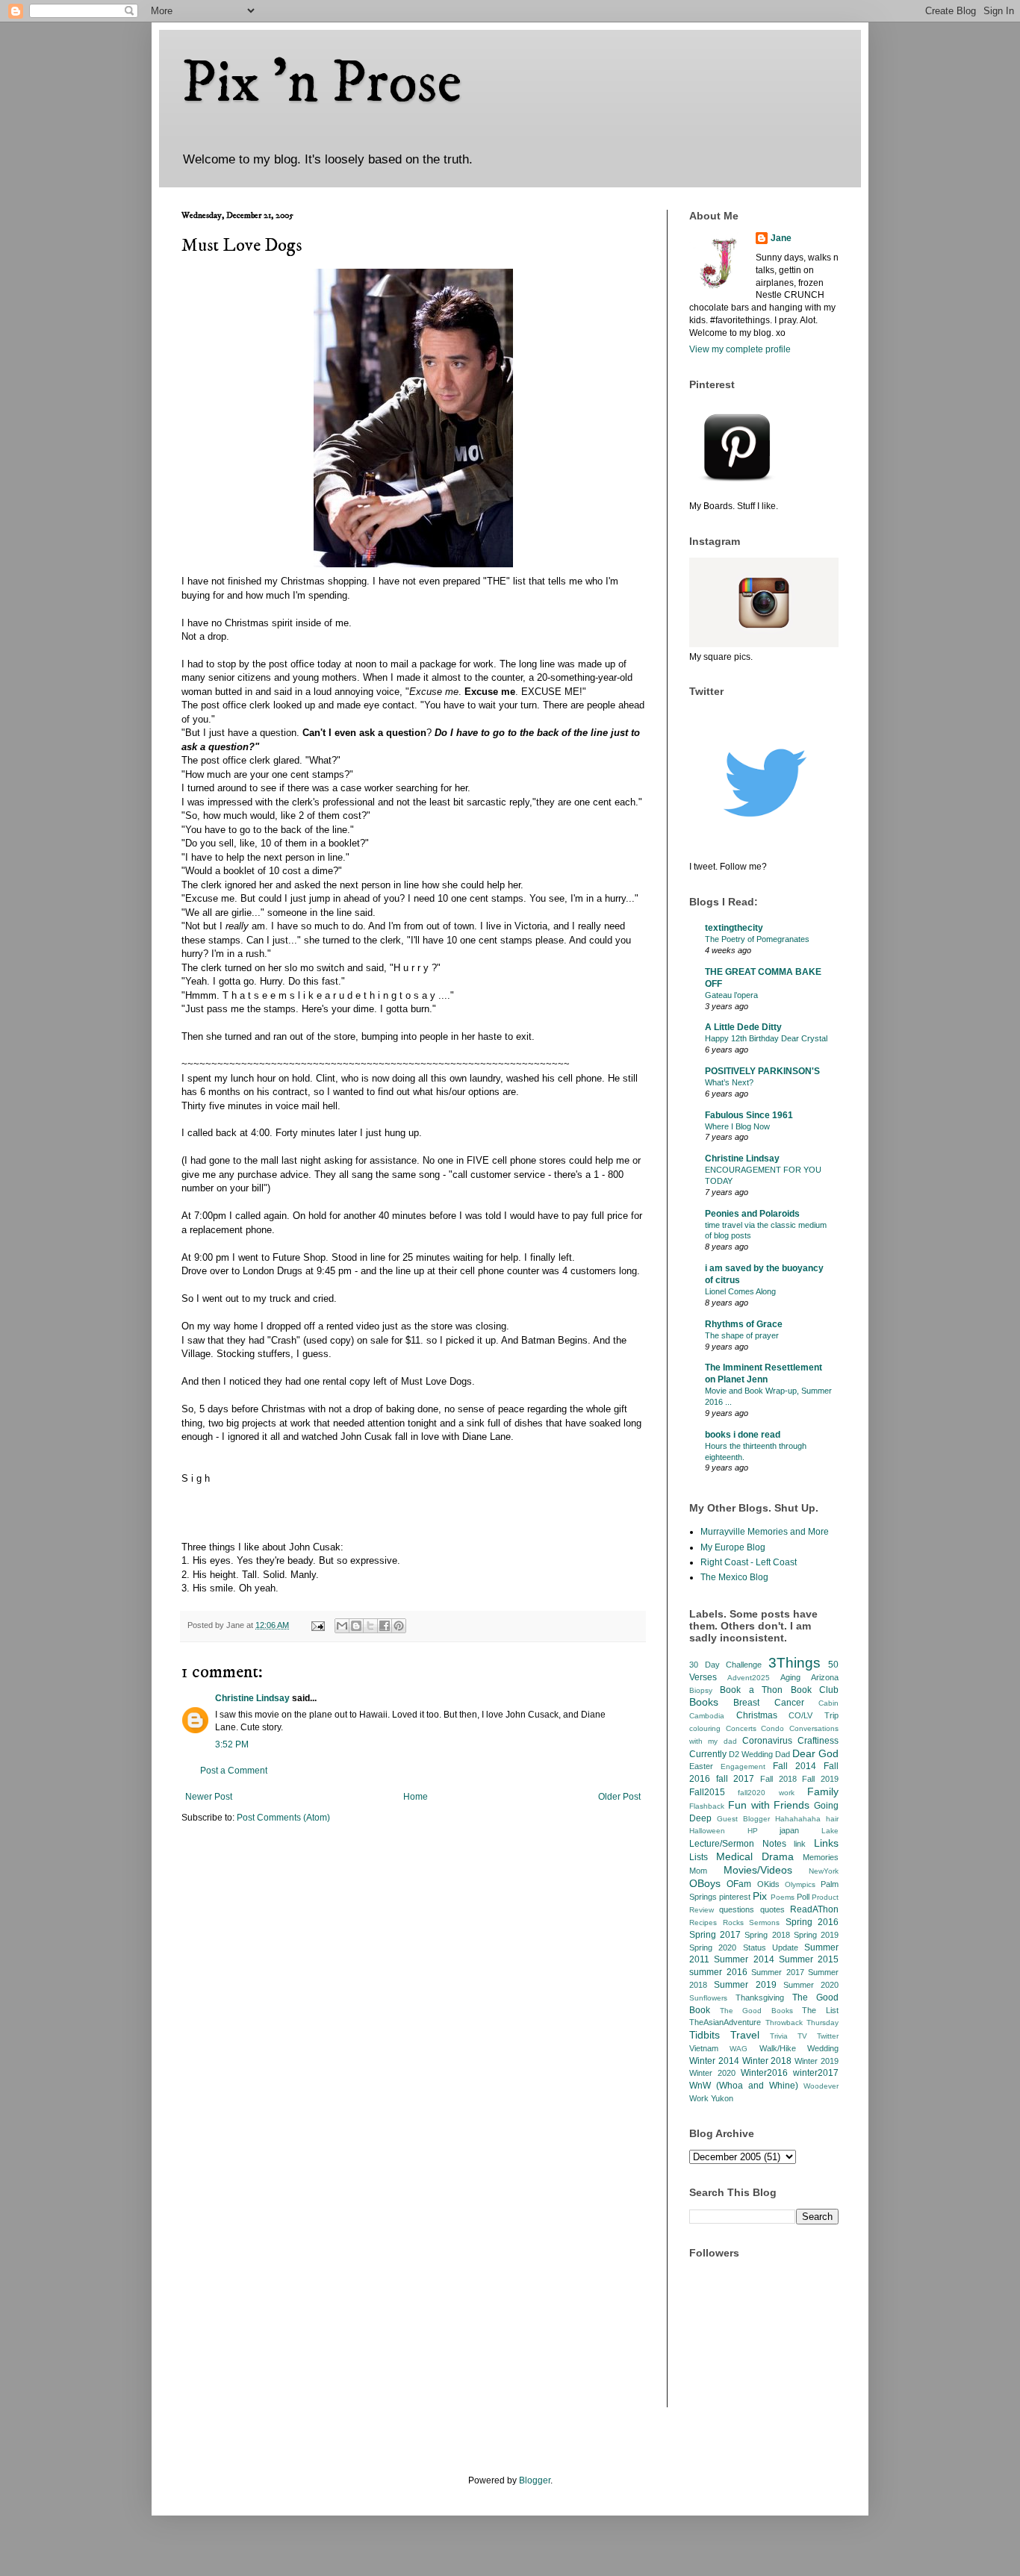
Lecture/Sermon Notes (738, 1844)
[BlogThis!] (356, 1626)
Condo (772, 1728)
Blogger (535, 2480)
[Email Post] (317, 1625)
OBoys (705, 1883)
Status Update (771, 1947)
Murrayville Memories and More (765, 1532)
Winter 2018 (767, 2061)
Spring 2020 (713, 1947)
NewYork (824, 1871)
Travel (745, 2035)
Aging (790, 1677)
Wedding (823, 2048)
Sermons (764, 1922)
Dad (783, 1754)
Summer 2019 (745, 1985)
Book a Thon (751, 1690)
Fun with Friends (769, 1805)
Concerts (741, 1728)
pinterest (735, 1897)
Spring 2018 (767, 1935)
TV (802, 2036)
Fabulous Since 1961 (749, 1115)
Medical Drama (755, 1856)
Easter (701, 1766)
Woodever (821, 2086)
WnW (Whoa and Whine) (744, 2086)
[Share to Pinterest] (399, 1626)
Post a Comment (234, 1771)
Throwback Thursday (802, 2023)
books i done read (743, 1435)
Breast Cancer (768, 1703)
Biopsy (701, 1690)
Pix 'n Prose (321, 84)
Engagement (743, 1766)
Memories (821, 1857)
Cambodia (707, 1716)
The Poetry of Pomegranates (757, 939)
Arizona (825, 1677)
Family (823, 1791)
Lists (699, 1857)
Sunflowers (708, 1998)
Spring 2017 (715, 1935)
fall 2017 (736, 1779)
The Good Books (756, 2011)
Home (416, 1797)
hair (832, 1819)
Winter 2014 (714, 2061)
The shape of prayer (742, 1335)
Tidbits (705, 2035)
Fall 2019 (820, 1779)
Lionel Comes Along (740, 1291)
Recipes (703, 1922)
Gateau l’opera (731, 995)
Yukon (722, 2098)
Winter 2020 (712, 2073)
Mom (698, 1871)
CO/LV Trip (814, 1715)
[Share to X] (370, 1626)
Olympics (800, 1884)
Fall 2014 (794, 1766)
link (800, 1844)
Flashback (707, 1806)
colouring (705, 1728)
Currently (708, 1754)
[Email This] (342, 1626)
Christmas (757, 1715)
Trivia (779, 2036)
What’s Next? (729, 1082)
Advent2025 (749, 1678)
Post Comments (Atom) (283, 1818)
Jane (781, 238)
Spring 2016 (812, 1922)
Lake (830, 1831)
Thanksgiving (760, 1998)
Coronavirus (767, 1741)
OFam (739, 1884)
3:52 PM (232, 1744)
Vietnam (704, 2048)
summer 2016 (718, 1972)
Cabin (828, 1703)
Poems (783, 1897)
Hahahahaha (798, 1819)
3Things (794, 1663)
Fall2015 (707, 1792)
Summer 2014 (744, 1959)
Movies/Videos (758, 1870)
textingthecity (734, 928)
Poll (803, 1897)
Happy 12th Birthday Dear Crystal (766, 1038)
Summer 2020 (811, 1985)
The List (820, 2010)
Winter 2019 (817, 2061)
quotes (772, 1909)
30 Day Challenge (725, 1665)
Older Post (619, 1797)
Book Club (815, 1690)
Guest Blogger (743, 1819)
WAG (738, 2049)
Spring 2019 (816, 1935)
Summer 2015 (809, 1959)
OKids (768, 1884)
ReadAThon (814, 1909)
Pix (760, 1896)
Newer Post (209, 1797)
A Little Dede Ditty (743, 1027)
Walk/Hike (778, 2048)
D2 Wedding (751, 1754)
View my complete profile (740, 349)
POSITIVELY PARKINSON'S (762, 1071)
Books (704, 1702)
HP (753, 1831)
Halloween (707, 1831)
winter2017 (816, 2073)
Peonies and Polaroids (752, 1214)
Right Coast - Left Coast (749, 1562)
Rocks (733, 1922)
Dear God (815, 1753)
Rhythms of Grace (744, 1324)
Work (699, 2098)
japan (789, 1830)
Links (826, 1843)
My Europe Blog (733, 1547)
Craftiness (818, 1741)
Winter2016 (764, 2073)
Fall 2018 (778, 1779)
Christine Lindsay (252, 1698)
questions (737, 1909)
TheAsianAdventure (725, 2022)
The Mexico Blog (734, 1577)
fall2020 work (766, 1793)
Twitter (828, 2036)
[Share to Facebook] (385, 1626)
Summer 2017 (778, 1972)
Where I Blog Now (737, 1126)
